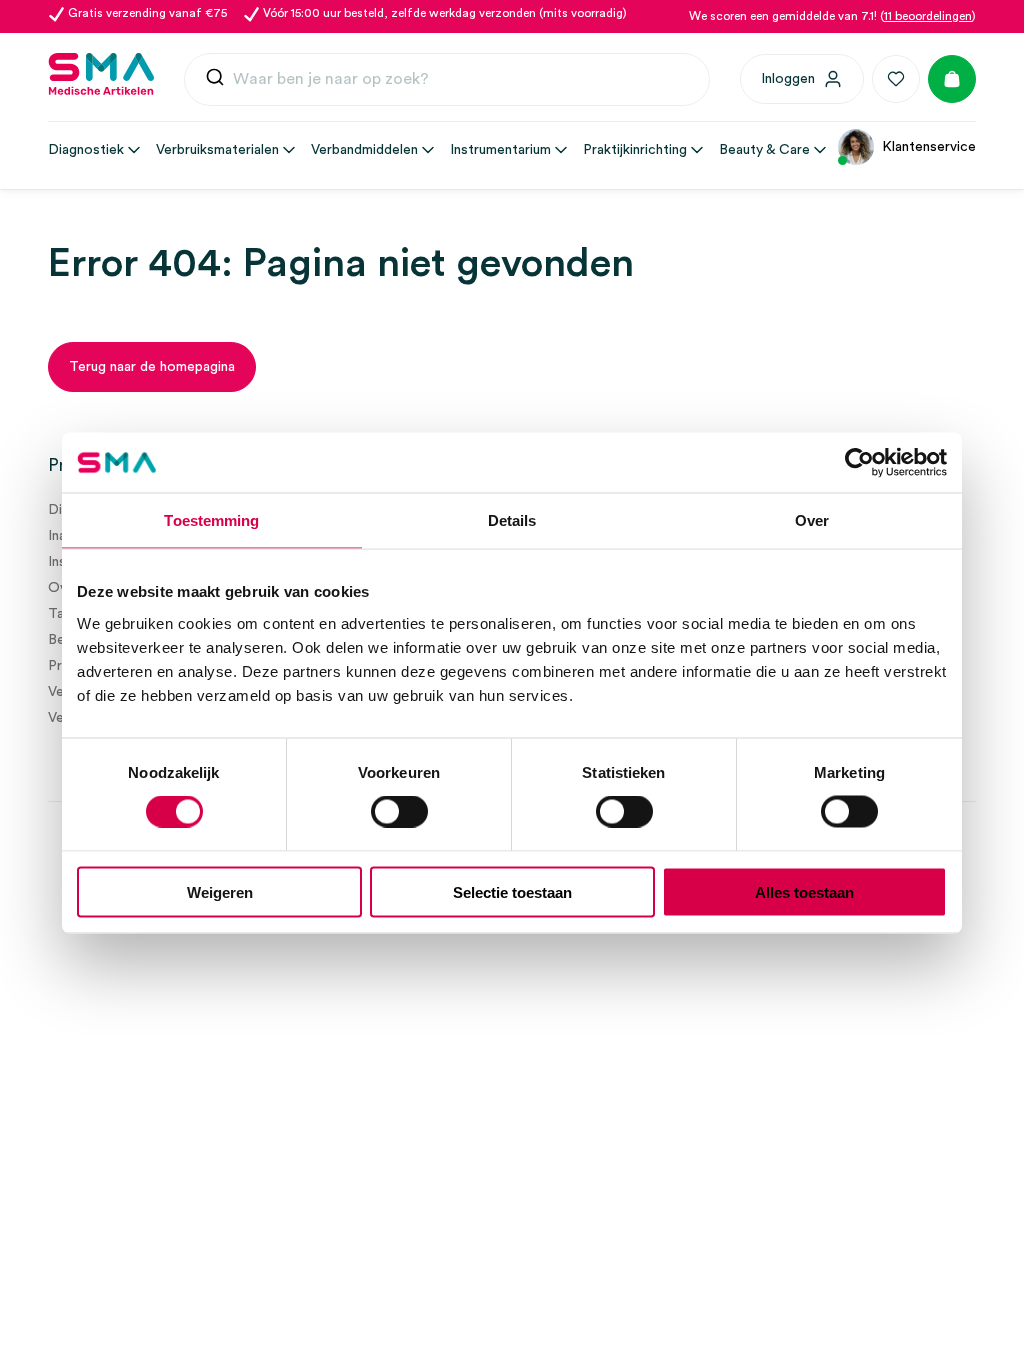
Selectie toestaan (512, 891)
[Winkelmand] (952, 79)
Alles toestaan (804, 891)
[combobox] (447, 80)
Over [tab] (812, 520)
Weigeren (220, 891)
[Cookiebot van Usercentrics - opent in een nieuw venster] (859, 463)
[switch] (399, 812)
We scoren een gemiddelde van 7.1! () (832, 16)
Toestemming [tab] (211, 520)
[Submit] (215, 79)
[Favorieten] (896, 79)
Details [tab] (512, 520)
